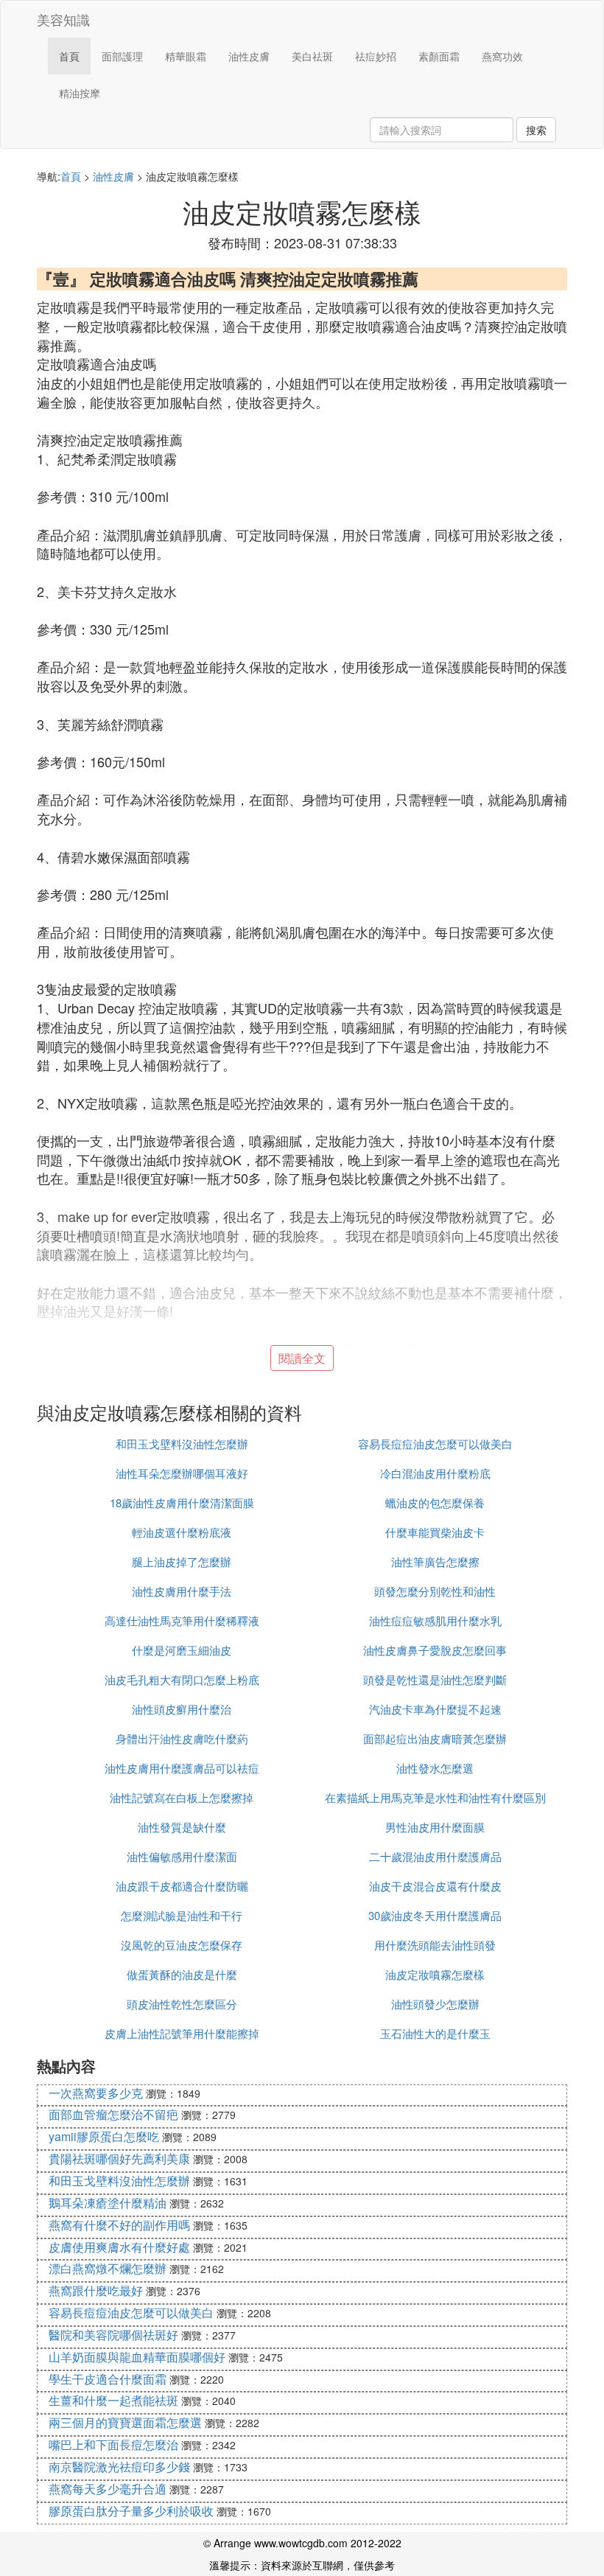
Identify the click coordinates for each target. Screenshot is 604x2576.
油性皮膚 (249, 56)
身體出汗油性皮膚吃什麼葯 (182, 1738)
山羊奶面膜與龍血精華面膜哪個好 (137, 2357)
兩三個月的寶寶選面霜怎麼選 (125, 2422)
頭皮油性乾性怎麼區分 (182, 2004)
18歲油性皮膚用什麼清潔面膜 (182, 1502)
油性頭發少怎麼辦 (435, 2004)
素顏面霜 (439, 56)
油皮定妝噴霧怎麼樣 (435, 1974)
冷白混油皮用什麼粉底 (435, 1473)
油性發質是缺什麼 (182, 1827)
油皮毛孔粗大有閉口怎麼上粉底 (182, 1679)
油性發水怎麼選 (435, 1768)
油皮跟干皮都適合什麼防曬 (182, 1886)
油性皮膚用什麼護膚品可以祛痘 (182, 1768)
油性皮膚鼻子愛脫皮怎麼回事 (435, 1650)
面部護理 (122, 56)
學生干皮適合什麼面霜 (108, 2379)
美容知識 (63, 19)
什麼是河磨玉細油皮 (182, 1650)
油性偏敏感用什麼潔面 (182, 1856)
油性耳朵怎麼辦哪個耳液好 (182, 1473)
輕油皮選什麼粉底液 (182, 1532)
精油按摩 (80, 93)
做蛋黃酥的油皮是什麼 (182, 1974)
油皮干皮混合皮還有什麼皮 (435, 1886)
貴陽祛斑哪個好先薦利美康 (119, 2158)
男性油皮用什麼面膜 (435, 1827)
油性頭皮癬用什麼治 (182, 1709)
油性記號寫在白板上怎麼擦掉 (182, 1797)
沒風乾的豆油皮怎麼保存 (182, 1945)
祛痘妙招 (376, 56)
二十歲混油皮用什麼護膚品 (435, 1856)
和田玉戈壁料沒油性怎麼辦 (182, 1444)
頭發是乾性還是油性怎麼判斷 (435, 1679)
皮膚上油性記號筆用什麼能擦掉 (182, 2033)
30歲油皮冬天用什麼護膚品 (435, 1915)
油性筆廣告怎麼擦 (435, 1561)
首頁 (69, 56)
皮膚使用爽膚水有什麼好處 (119, 2247)
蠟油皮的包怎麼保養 (435, 1502)
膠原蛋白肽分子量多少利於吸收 (131, 2511)
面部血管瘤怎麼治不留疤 (113, 2114)
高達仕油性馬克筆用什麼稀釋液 (182, 1620)
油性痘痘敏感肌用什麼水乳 (435, 1620)
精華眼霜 (186, 56)
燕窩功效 (502, 56)
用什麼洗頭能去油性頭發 (435, 1945)
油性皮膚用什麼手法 (182, 1591)
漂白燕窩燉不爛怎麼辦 (108, 2268)
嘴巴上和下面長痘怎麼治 (113, 2444)
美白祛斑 (312, 56)
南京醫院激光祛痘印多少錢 (119, 2467)
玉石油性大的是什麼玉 (435, 2033)
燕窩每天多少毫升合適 (108, 2489)
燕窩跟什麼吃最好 (96, 2290)
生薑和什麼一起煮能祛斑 (113, 2400)
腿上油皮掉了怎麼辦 (182, 1561)
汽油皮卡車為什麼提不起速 (435, 1709)
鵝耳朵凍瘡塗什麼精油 (108, 2203)
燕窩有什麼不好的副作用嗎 (119, 2225)
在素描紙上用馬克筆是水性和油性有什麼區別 (435, 1797)
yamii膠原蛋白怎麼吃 (104, 2136)
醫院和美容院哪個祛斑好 (113, 2335)
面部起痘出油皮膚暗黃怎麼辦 (435, 1738)
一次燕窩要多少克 (96, 2093)
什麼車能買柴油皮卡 (435, 1532)
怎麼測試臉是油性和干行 (182, 1915)
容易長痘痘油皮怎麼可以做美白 (435, 1444)
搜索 (536, 130)
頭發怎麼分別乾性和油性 (435, 1591)
